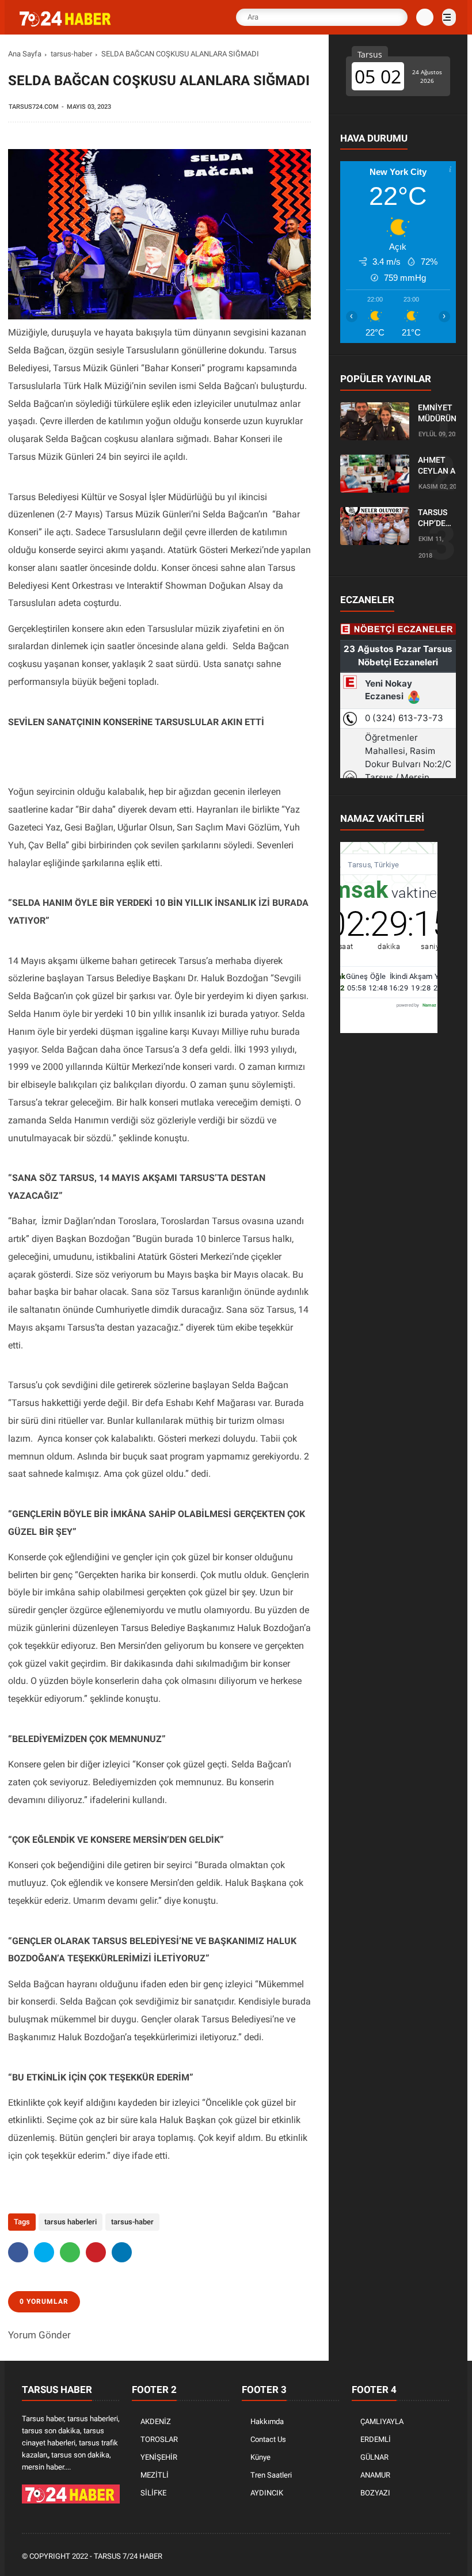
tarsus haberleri (71, 2222)
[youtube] (428, 2557)
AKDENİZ (156, 2421)
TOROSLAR (159, 2439)
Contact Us (268, 2439)
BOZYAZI (375, 2493)
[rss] (444, 2557)
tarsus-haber (71, 54)
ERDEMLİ (376, 2439)
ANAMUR (375, 2475)
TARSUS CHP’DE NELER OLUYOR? (436, 519)
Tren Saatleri (271, 2475)
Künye (260, 2457)
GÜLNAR (374, 2457)
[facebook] (18, 2252)
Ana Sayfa (25, 54)
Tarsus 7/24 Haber (128, 2556)
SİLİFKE (153, 2493)
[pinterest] (96, 2252)
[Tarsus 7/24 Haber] (66, 24)
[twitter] (44, 2252)
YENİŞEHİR (159, 2457)
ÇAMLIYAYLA (382, 2421)
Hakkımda (267, 2421)
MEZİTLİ (155, 2475)
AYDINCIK (267, 2493)
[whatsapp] (70, 2252)
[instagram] (413, 2557)
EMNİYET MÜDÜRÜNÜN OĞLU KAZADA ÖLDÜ (443, 414)
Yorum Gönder (39, 2335)
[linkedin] (122, 2252)
